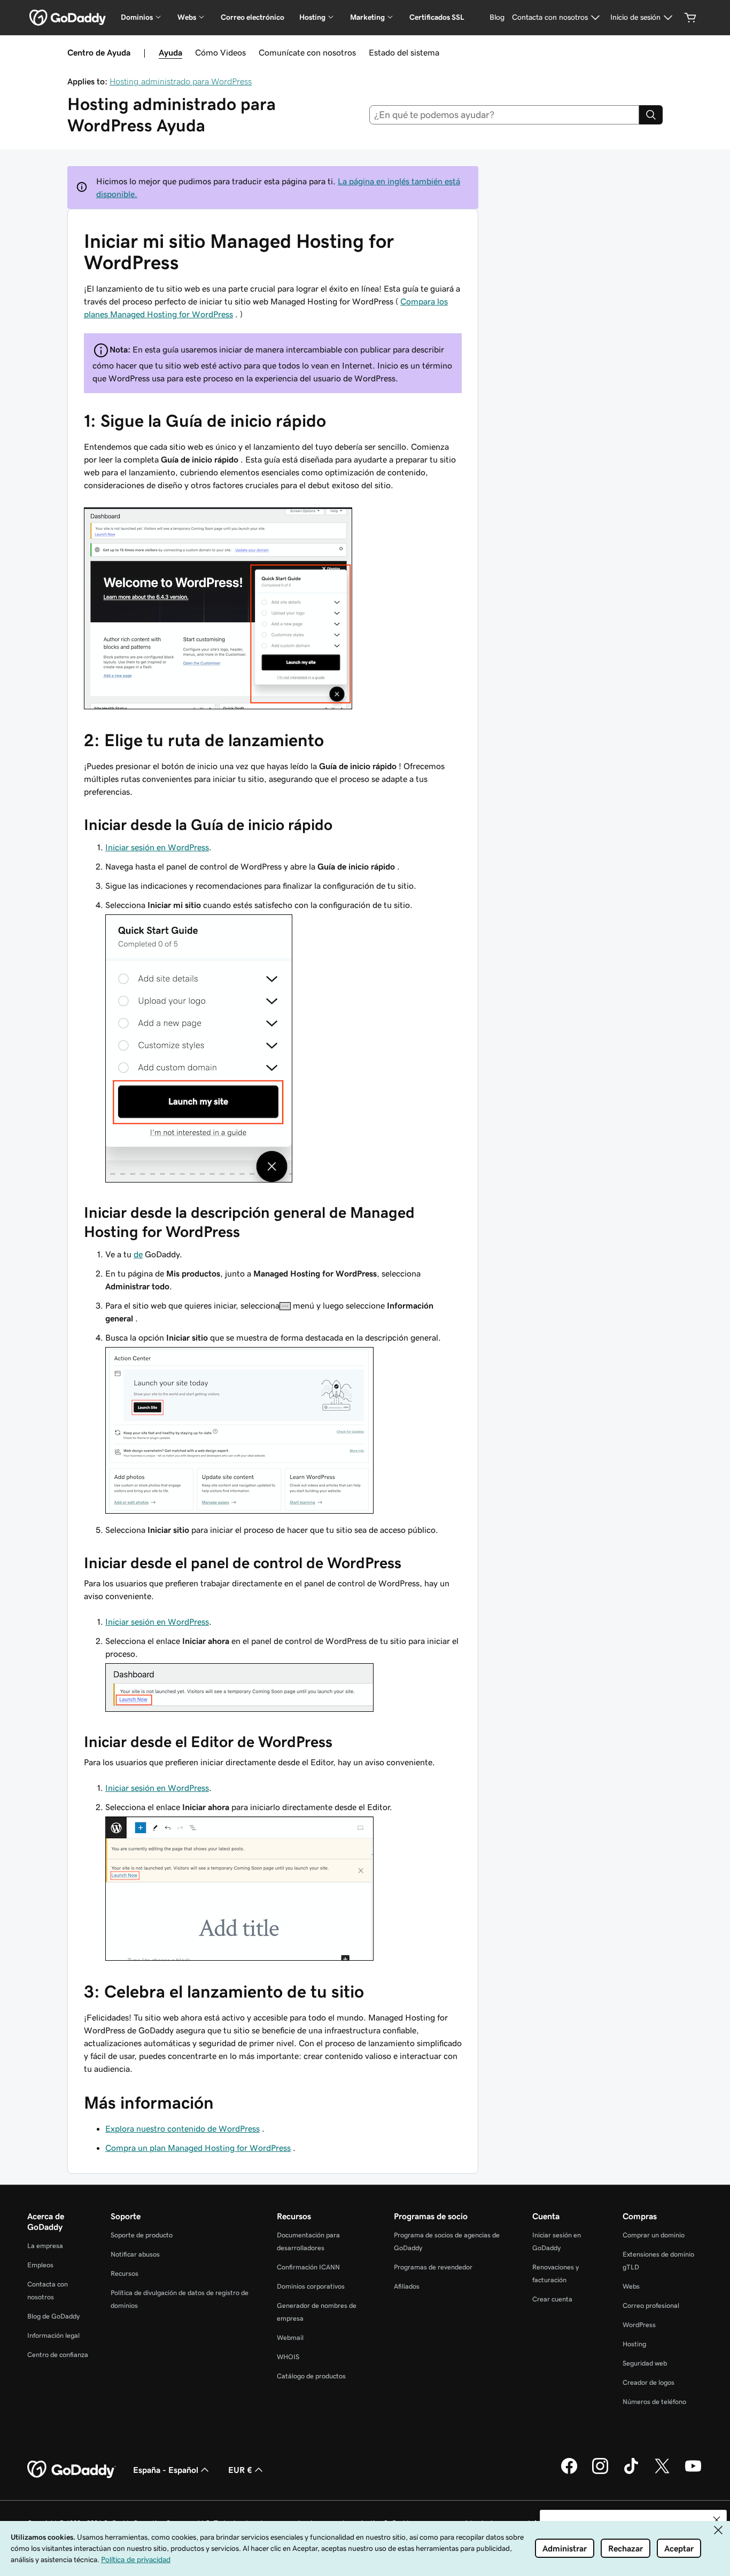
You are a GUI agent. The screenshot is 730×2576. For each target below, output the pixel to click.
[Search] (651, 115)
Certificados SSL (437, 17)
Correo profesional (651, 2305)
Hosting (634, 2344)
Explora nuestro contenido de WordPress (183, 2128)
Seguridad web (645, 2363)
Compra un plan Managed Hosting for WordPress (198, 2148)
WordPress (639, 2325)
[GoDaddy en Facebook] (569, 2472)
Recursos (125, 2273)
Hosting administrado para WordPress (181, 81)
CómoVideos (220, 52)
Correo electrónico (253, 17)
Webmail (290, 2338)
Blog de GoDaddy (53, 2316)
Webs (631, 2286)
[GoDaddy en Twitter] (662, 2472)
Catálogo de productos (311, 2376)
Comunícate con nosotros (307, 52)
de (138, 1254)
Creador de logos (649, 2382)
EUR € (240, 2470)
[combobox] (504, 115)
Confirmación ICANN (308, 2267)
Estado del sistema (404, 52)
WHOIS (288, 2357)
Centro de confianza (58, 2355)
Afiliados (407, 2286)
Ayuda (170, 52)
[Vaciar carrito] (690, 18)
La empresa (45, 2246)
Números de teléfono (654, 2402)
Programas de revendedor (433, 2267)
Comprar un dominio (654, 2235)
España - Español (166, 2470)
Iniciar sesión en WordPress (157, 847)
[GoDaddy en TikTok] (631, 2472)
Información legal (53, 2335)
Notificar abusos (135, 2254)
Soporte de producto (142, 2235)
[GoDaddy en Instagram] (600, 2472)
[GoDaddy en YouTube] (693, 2472)
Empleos (40, 2265)
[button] (717, 2520)
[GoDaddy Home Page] (72, 2470)
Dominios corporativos (311, 2286)
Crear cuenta (552, 2299)
